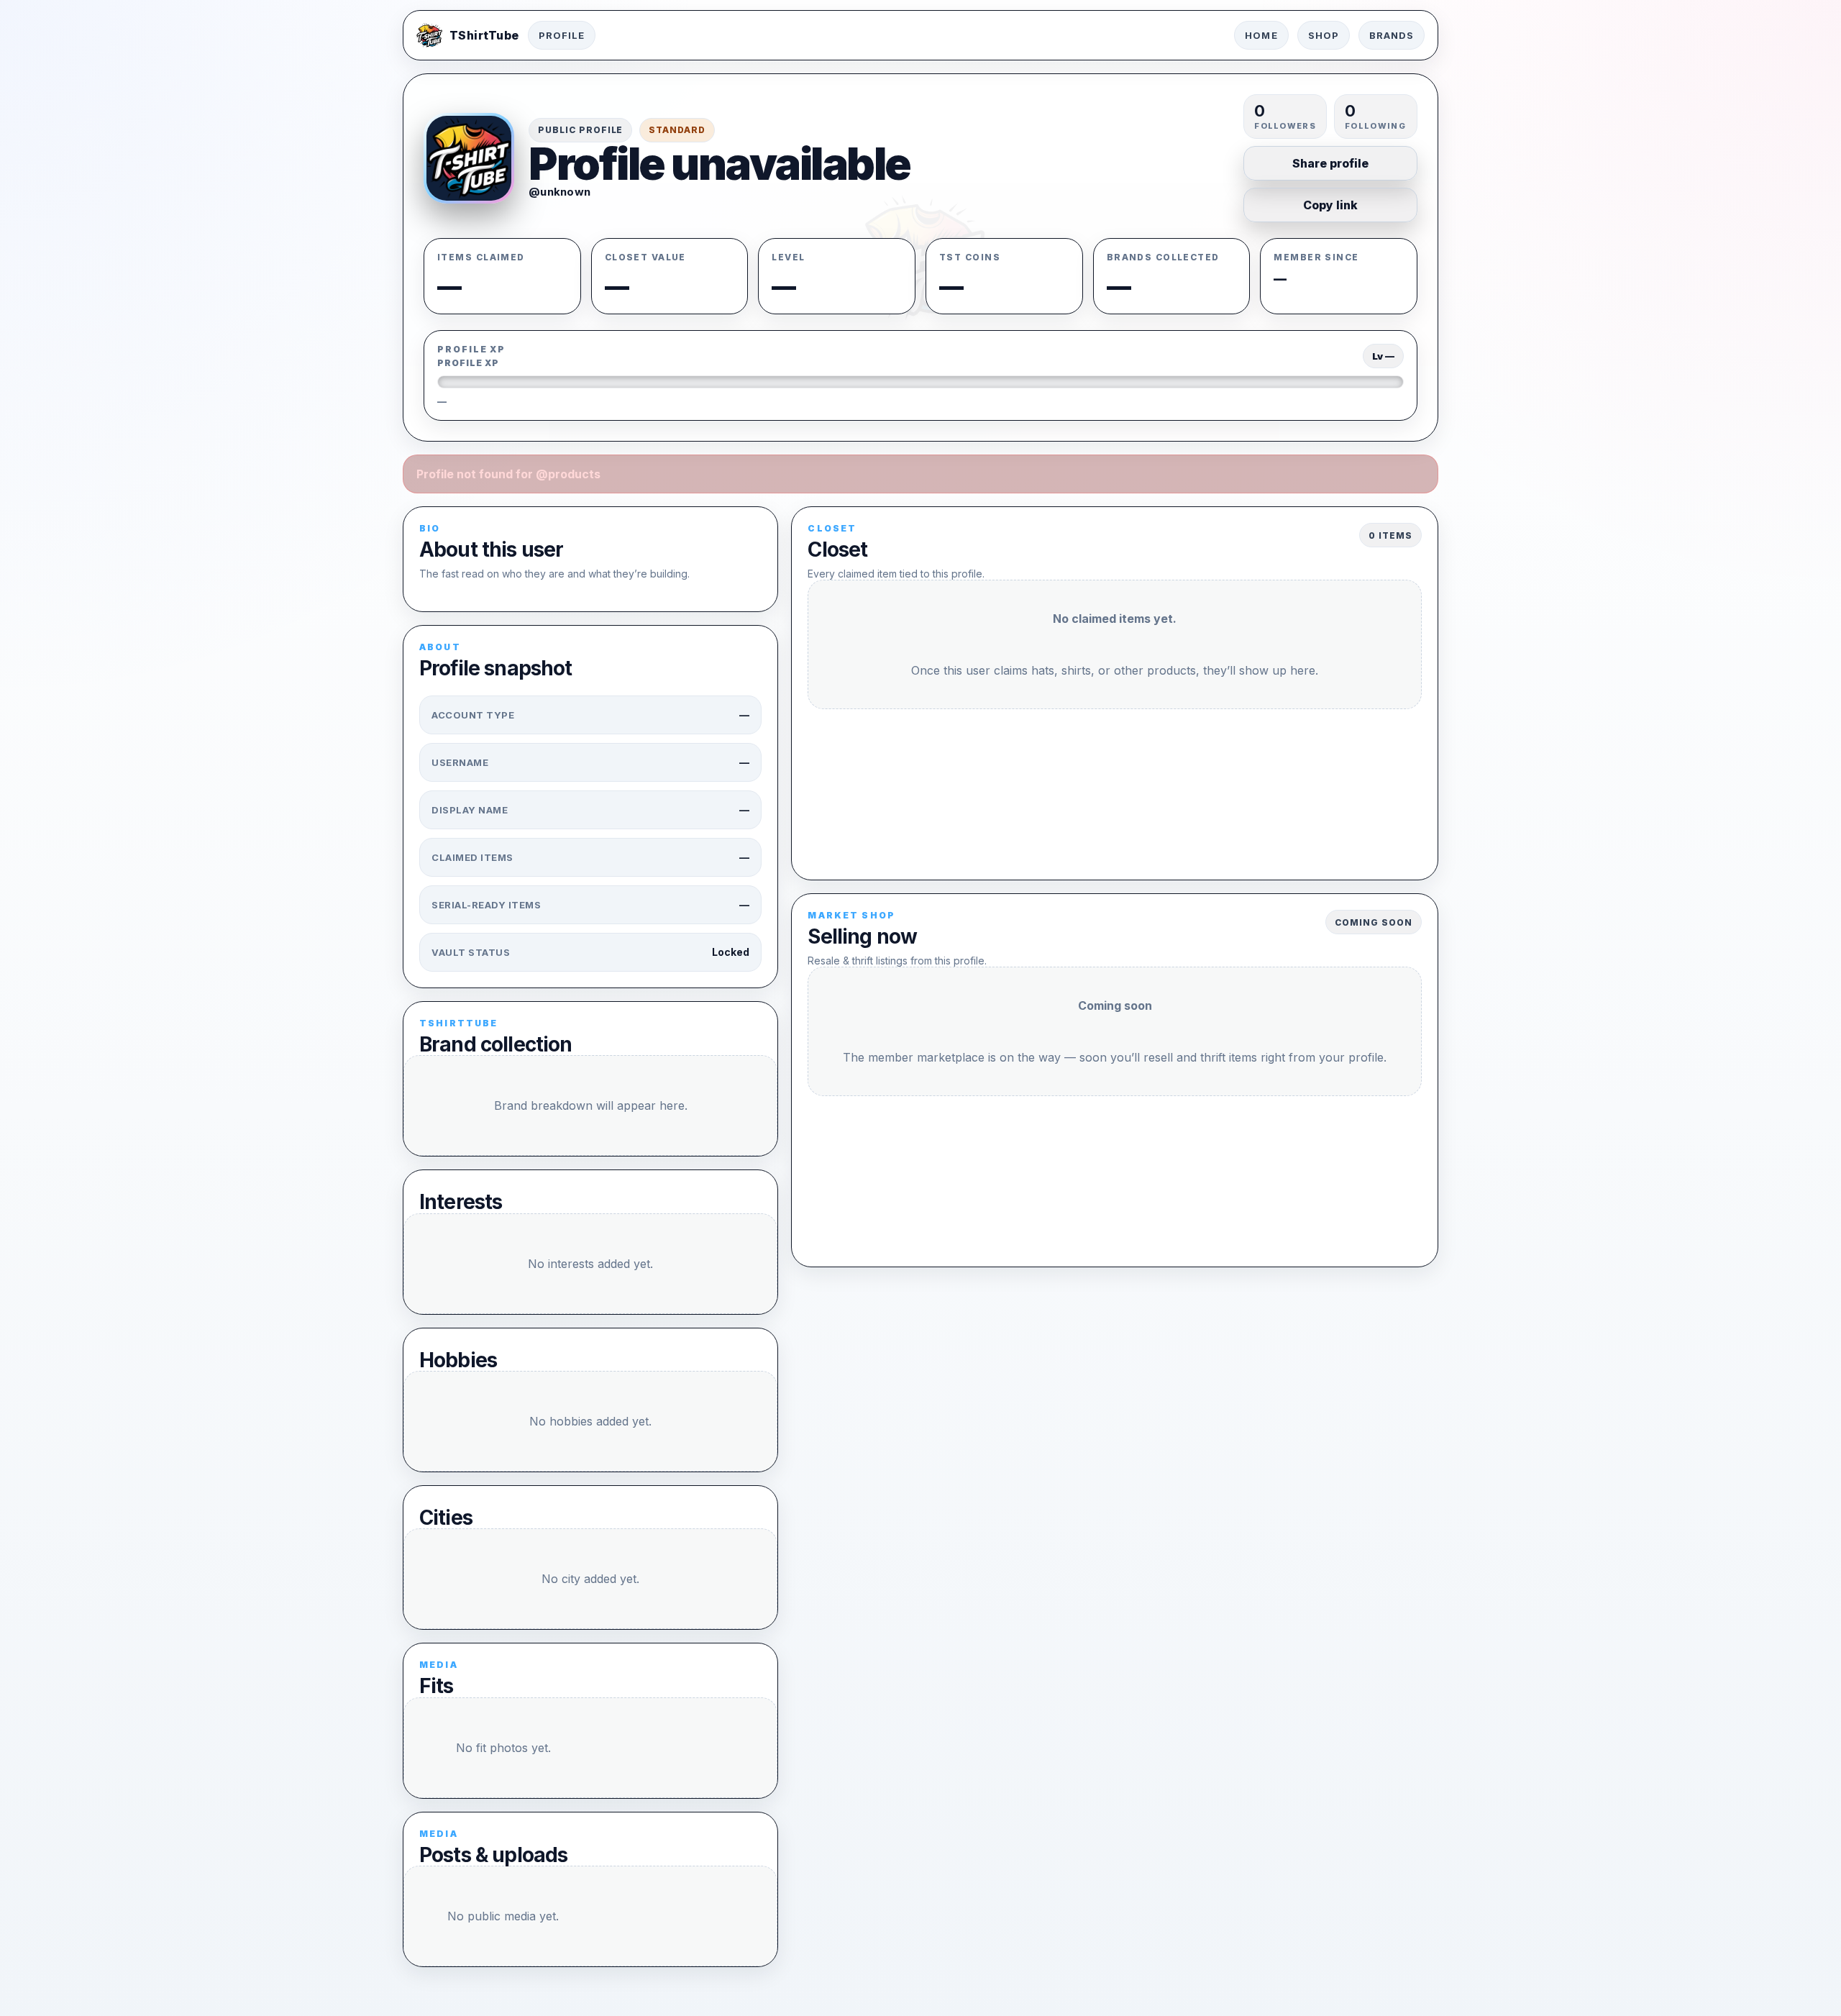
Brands (1392, 35)
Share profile (1330, 163)
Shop (1324, 35)
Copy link (1330, 205)
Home (1261, 35)
